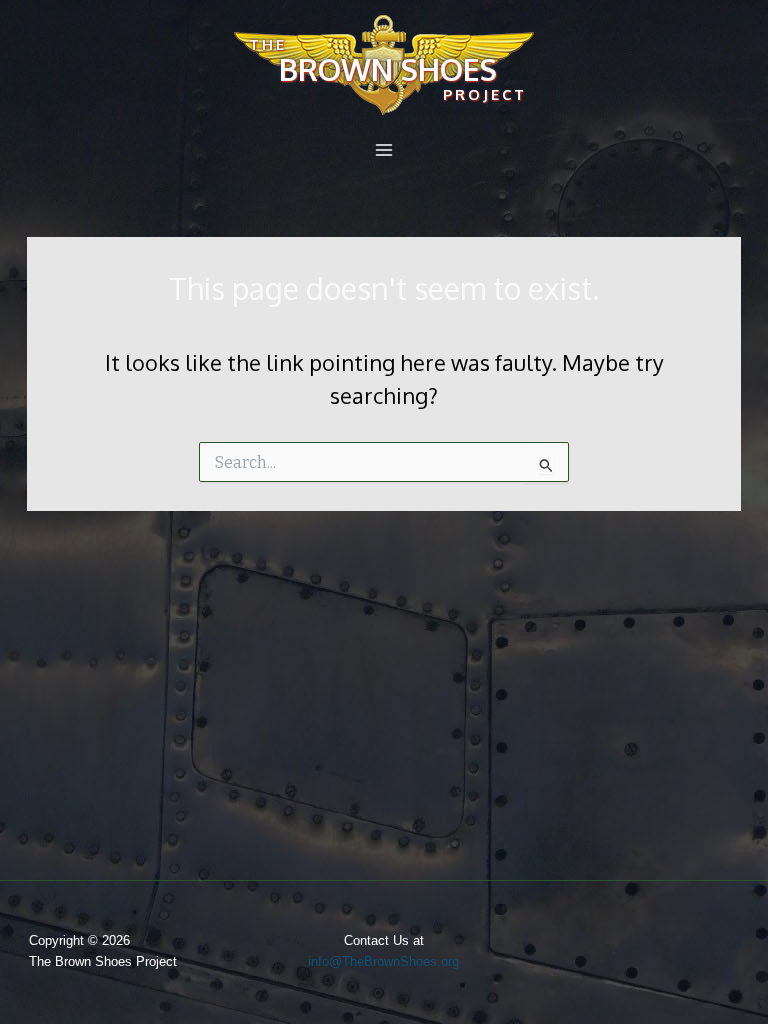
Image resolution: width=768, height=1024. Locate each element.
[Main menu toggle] (384, 150)
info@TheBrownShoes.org (383, 961)
